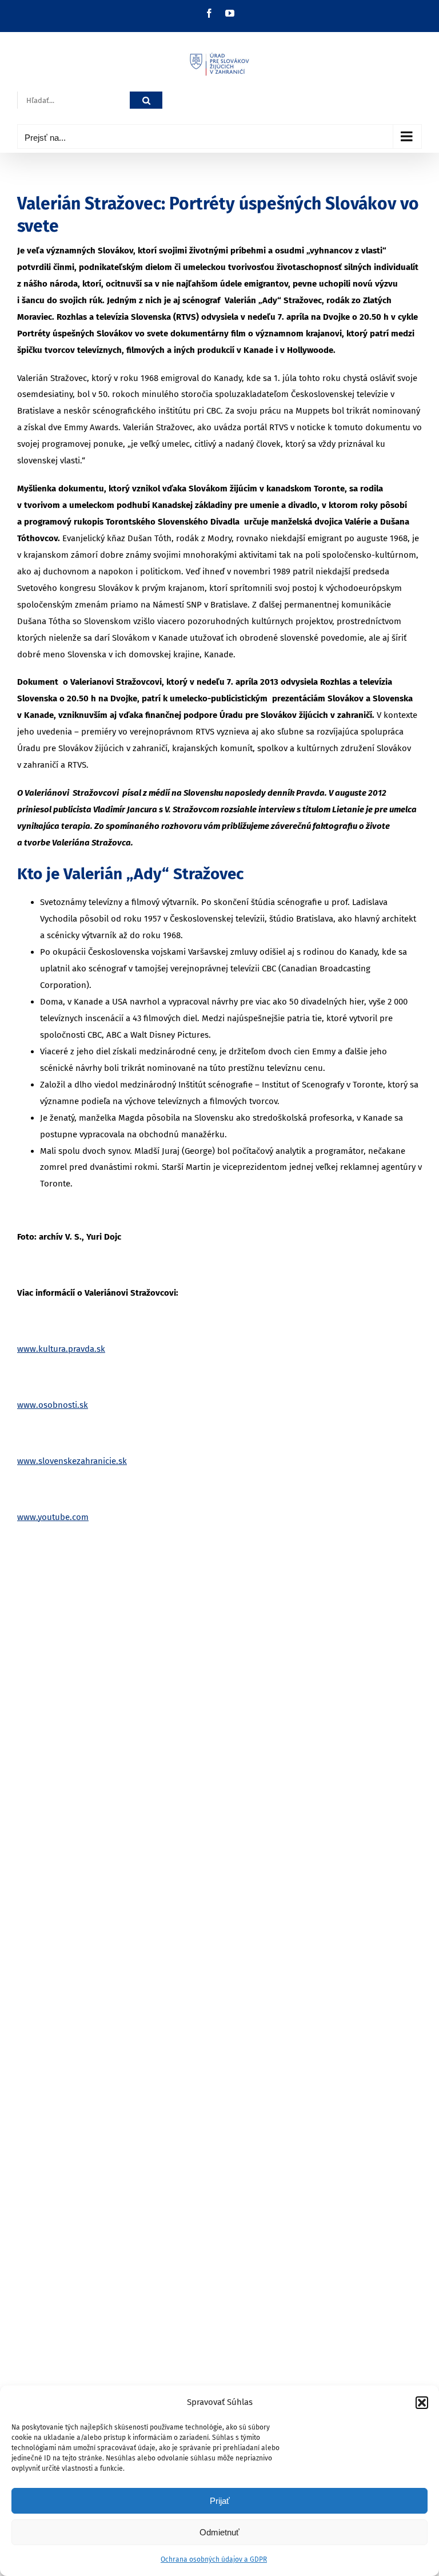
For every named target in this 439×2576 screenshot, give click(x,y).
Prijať (220, 2501)
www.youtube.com (53, 1517)
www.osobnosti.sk (53, 1405)
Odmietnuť (219, 2532)
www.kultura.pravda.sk (61, 1349)
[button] (422, 2403)
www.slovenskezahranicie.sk (72, 1461)
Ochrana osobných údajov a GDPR (214, 2559)
